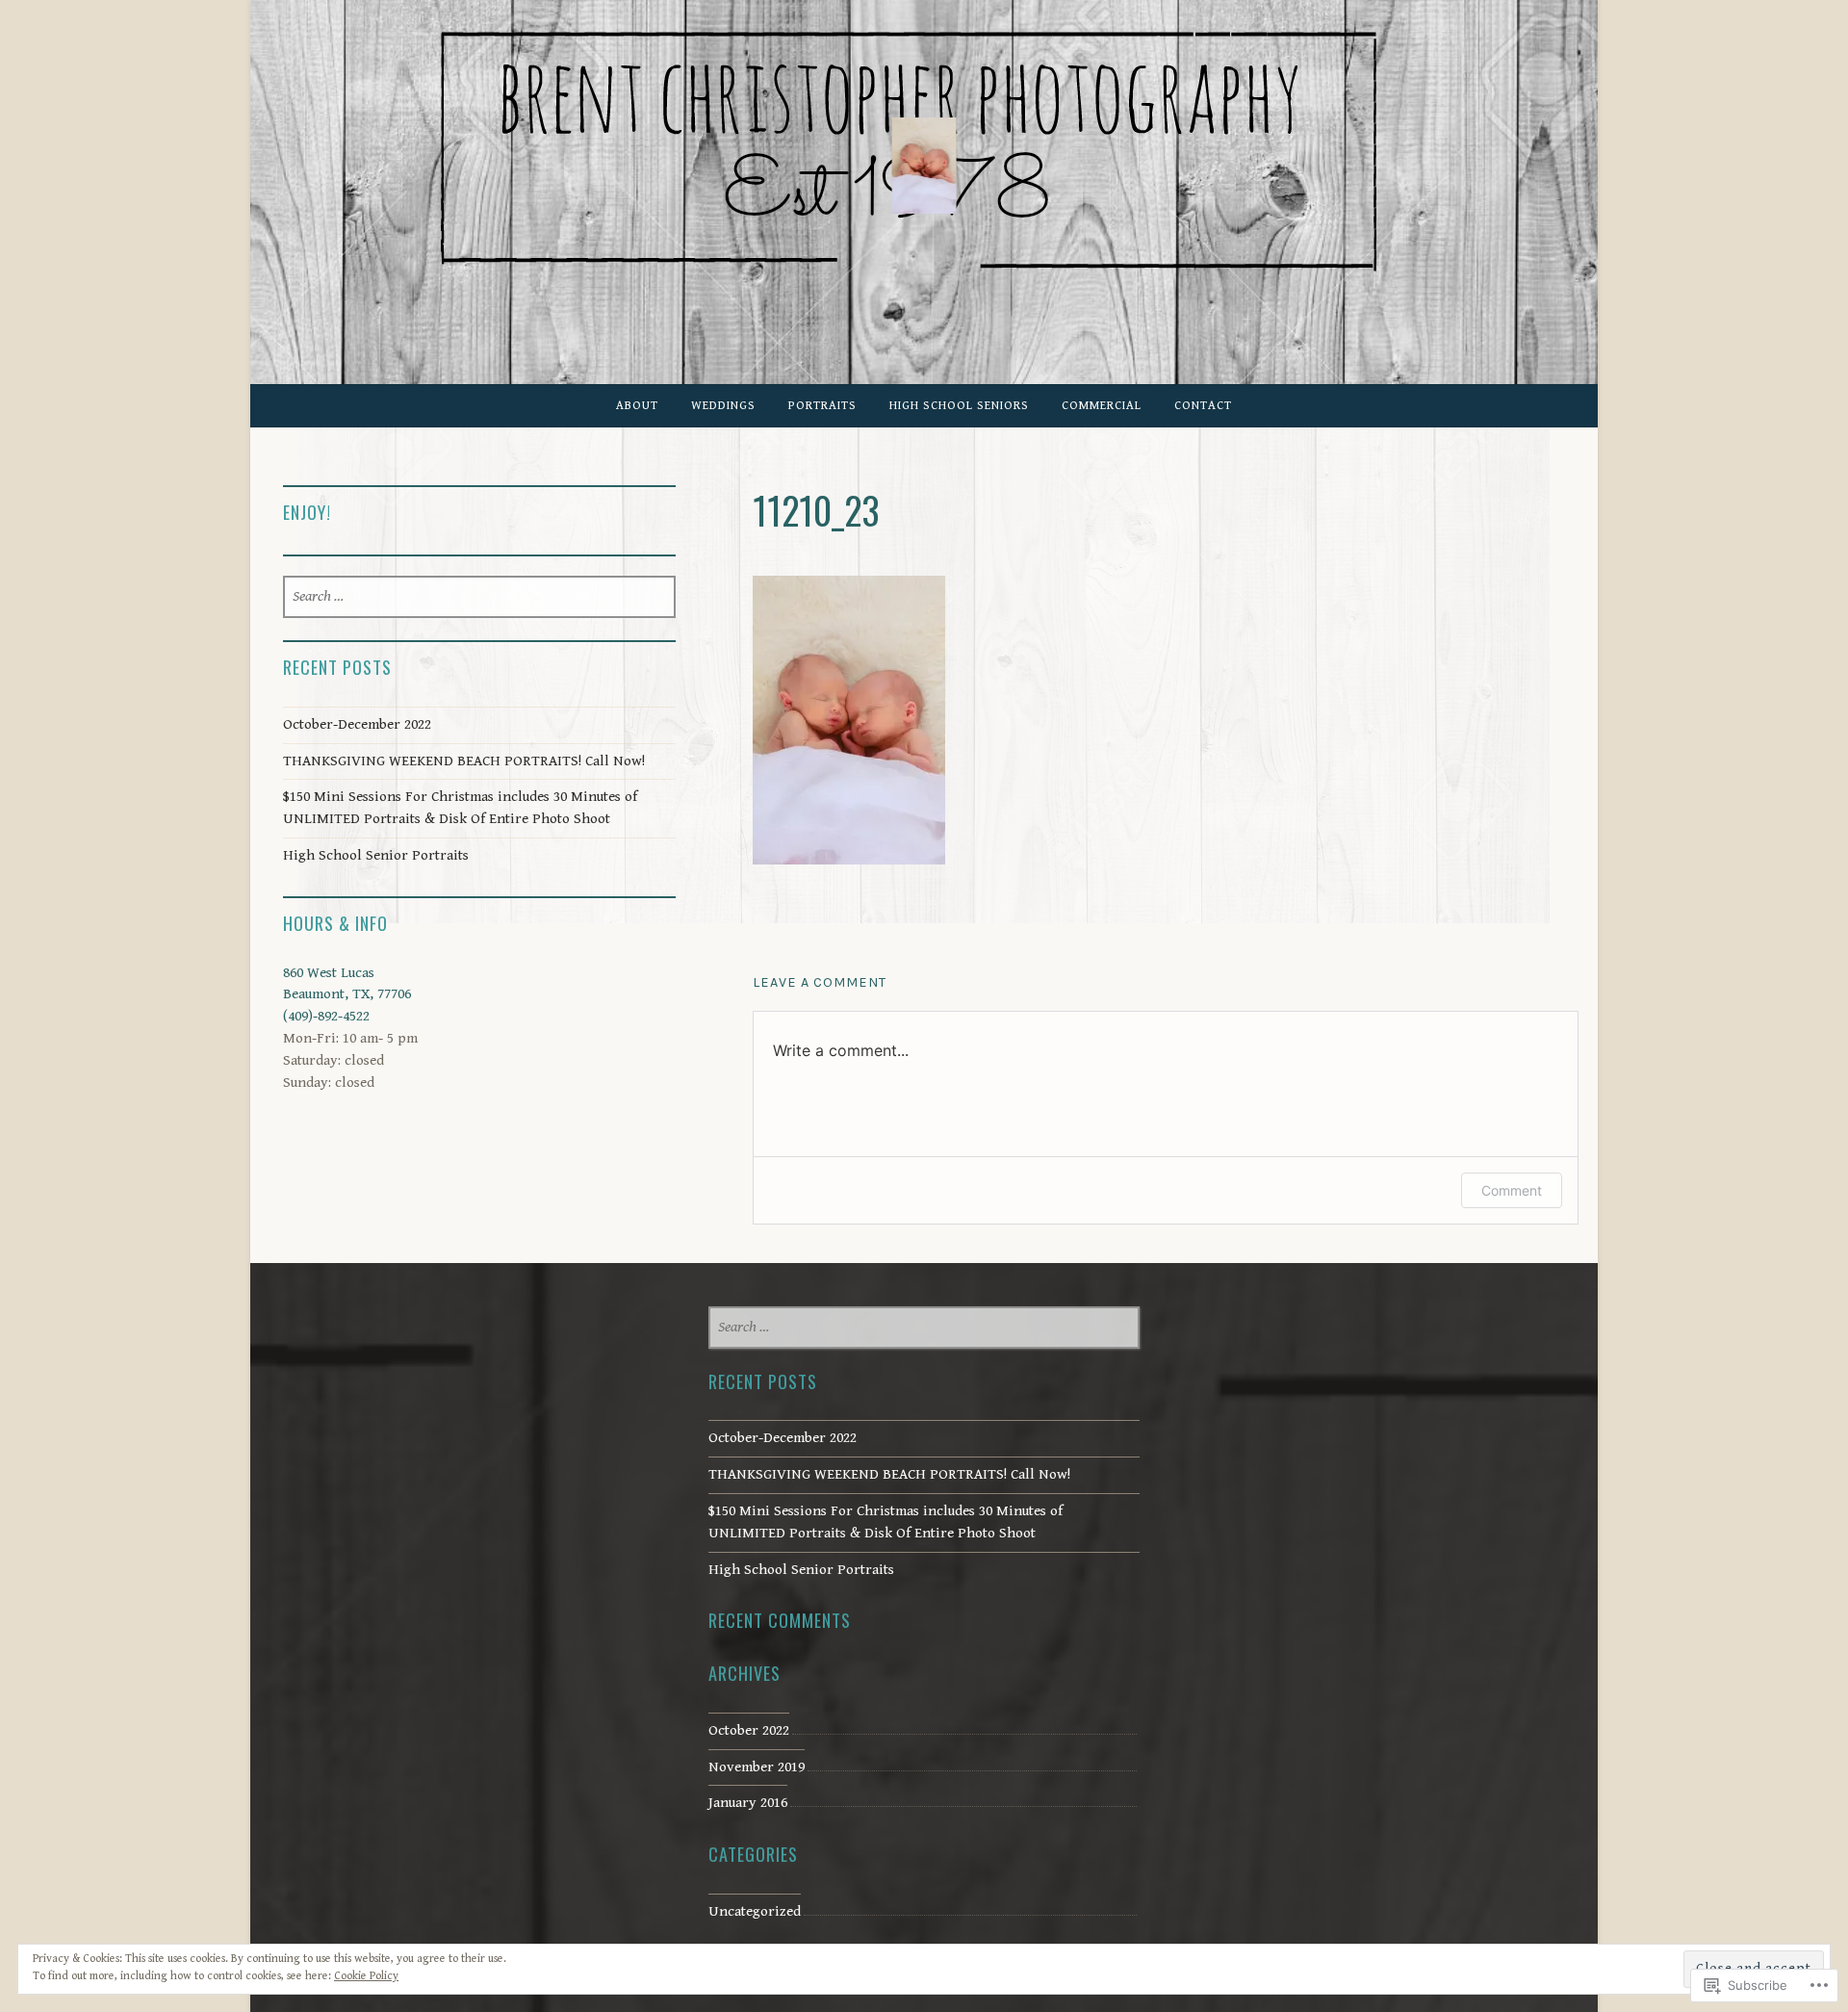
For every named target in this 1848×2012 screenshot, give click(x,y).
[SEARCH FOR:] (480, 597)
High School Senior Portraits (376, 855)
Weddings (723, 406)
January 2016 (748, 1803)
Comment (1512, 1190)
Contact (1203, 406)
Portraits (822, 406)
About (637, 406)
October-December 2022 (357, 724)
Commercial (1102, 406)
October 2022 (749, 1730)
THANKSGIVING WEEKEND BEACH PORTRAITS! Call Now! (464, 761)
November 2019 (757, 1767)
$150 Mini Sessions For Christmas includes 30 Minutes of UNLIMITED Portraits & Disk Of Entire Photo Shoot (460, 808)
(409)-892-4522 (326, 1016)
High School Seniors (959, 406)
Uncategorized (755, 1911)
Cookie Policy (366, 1976)
